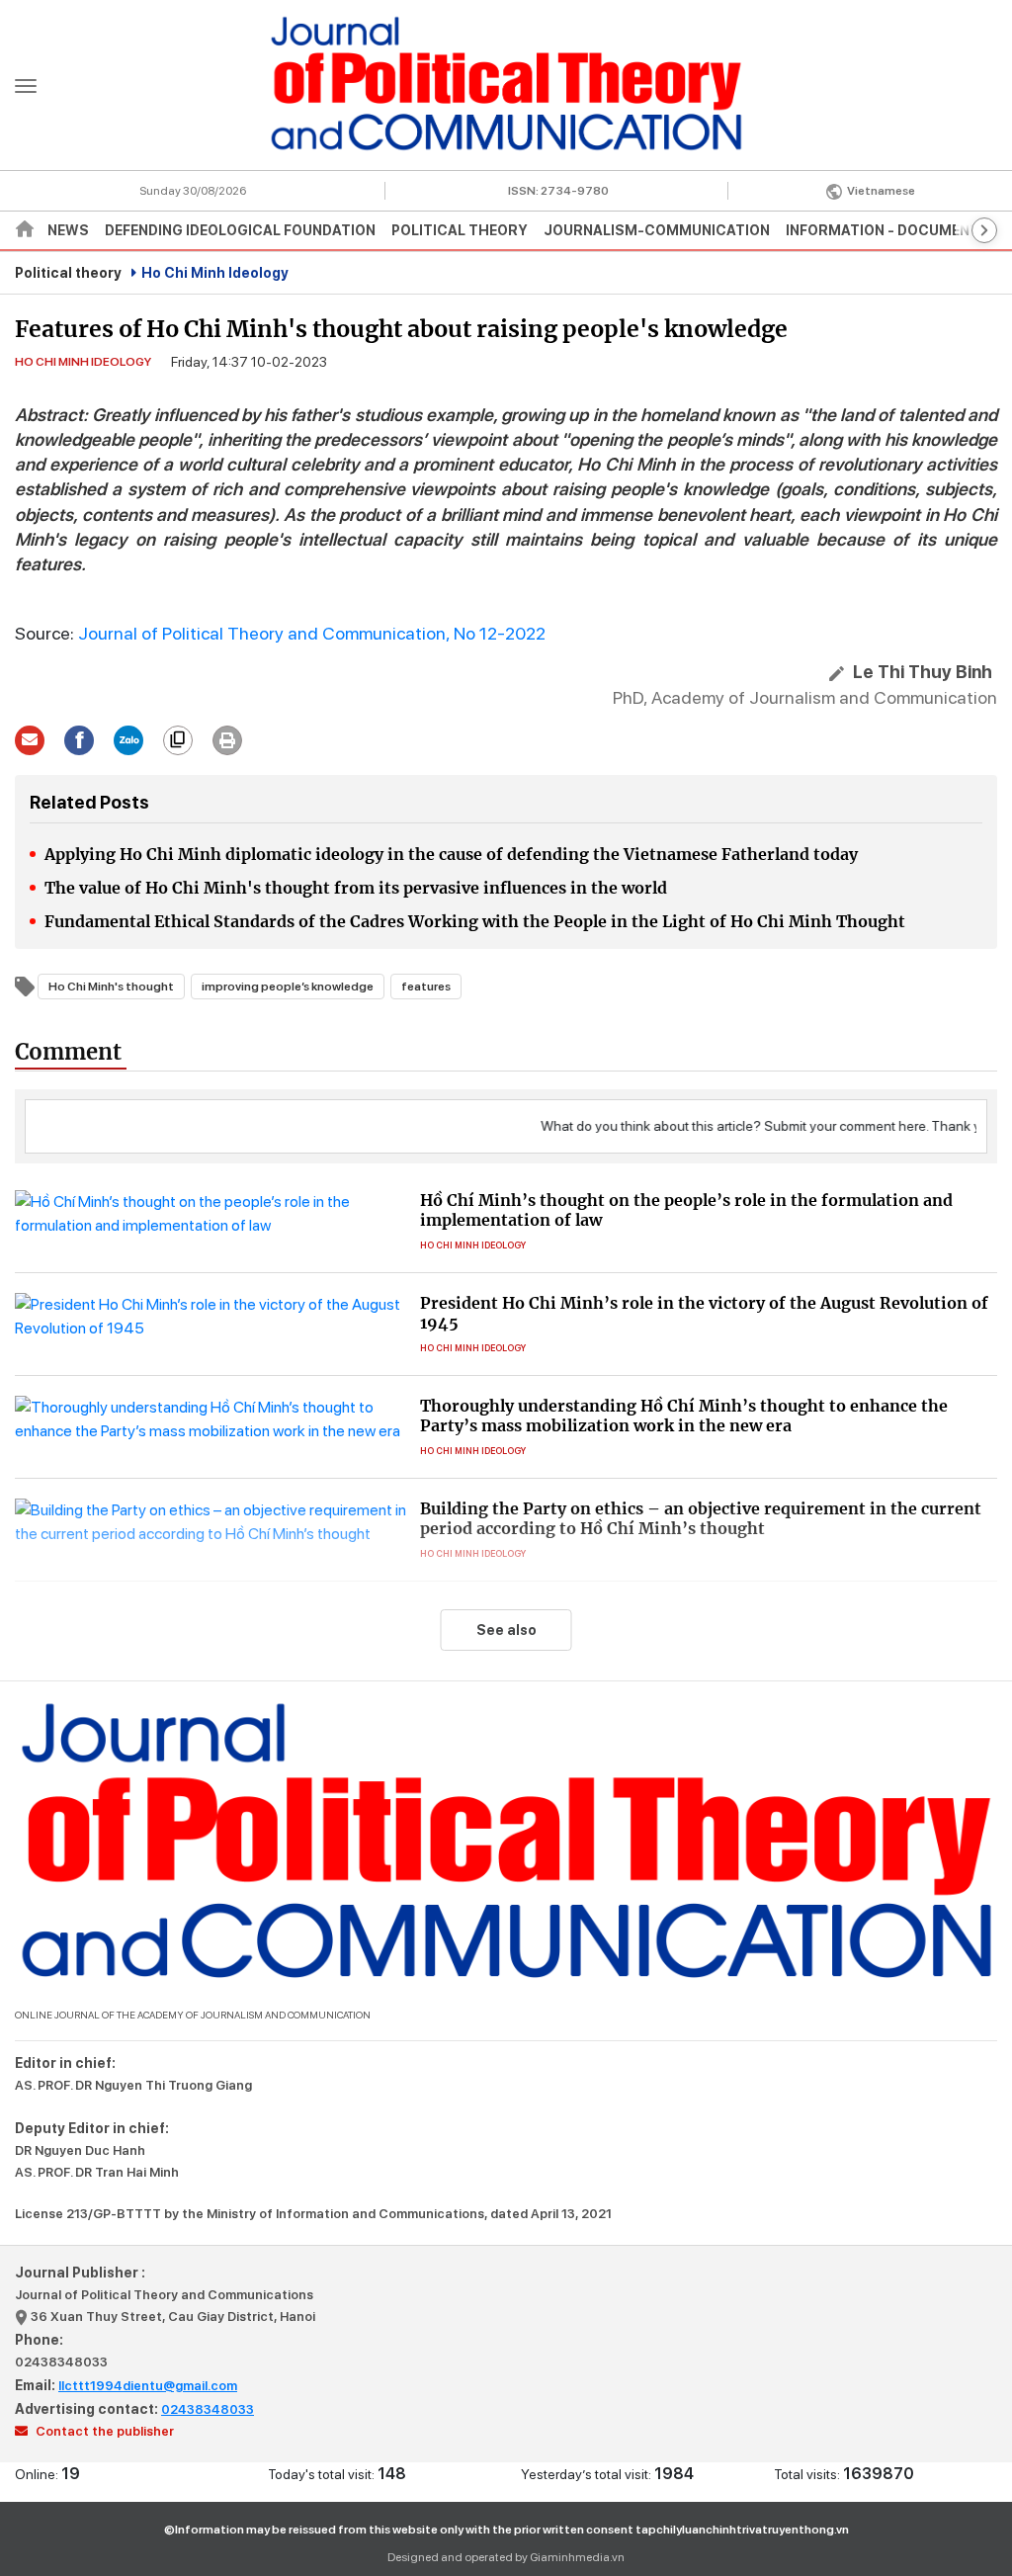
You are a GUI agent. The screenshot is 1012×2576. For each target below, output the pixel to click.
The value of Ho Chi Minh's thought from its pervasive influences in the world (356, 888)
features (426, 987)
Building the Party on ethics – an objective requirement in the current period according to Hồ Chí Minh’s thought (701, 1518)
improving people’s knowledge (288, 987)
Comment (68, 1052)
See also (506, 1630)
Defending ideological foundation (240, 230)
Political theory (460, 230)
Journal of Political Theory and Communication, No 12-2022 (312, 633)
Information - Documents (887, 230)
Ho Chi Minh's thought (111, 987)
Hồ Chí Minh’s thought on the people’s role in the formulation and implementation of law (686, 1210)
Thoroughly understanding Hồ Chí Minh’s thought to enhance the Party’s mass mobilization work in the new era (684, 1416)
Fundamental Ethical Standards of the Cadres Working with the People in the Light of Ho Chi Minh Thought (475, 921)
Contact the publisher (103, 2431)
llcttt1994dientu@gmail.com (148, 2386)
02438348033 (61, 2362)
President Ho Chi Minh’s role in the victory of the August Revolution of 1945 (704, 1313)
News (68, 230)
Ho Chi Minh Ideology (215, 273)
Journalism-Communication (657, 230)
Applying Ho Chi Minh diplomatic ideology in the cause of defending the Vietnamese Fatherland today (451, 854)
